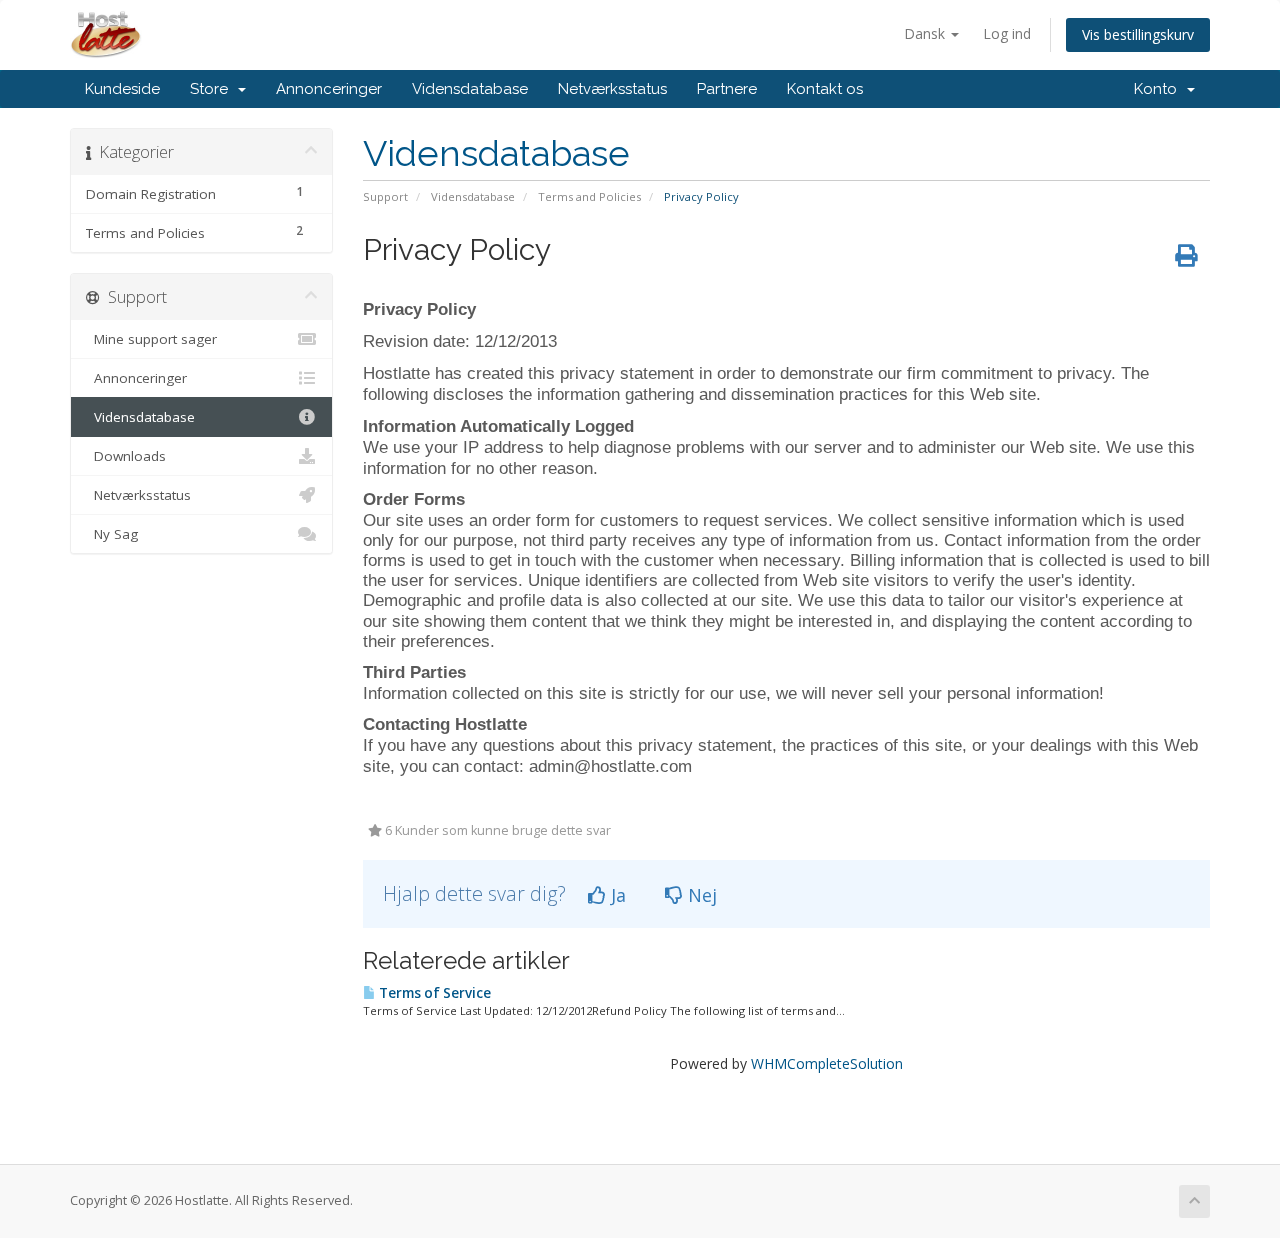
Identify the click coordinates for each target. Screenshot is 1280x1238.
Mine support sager (151, 339)
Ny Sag (112, 534)
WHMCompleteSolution (827, 1063)
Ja (616, 895)
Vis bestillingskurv (1138, 34)
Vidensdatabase (470, 89)
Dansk (926, 33)
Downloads (126, 456)
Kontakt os (825, 89)
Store (213, 89)
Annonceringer (329, 89)
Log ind (1007, 33)
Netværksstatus (612, 89)
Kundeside (122, 89)
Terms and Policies (589, 196)
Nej (700, 895)
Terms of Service (433, 993)
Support (385, 196)
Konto (1159, 89)
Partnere (727, 89)
